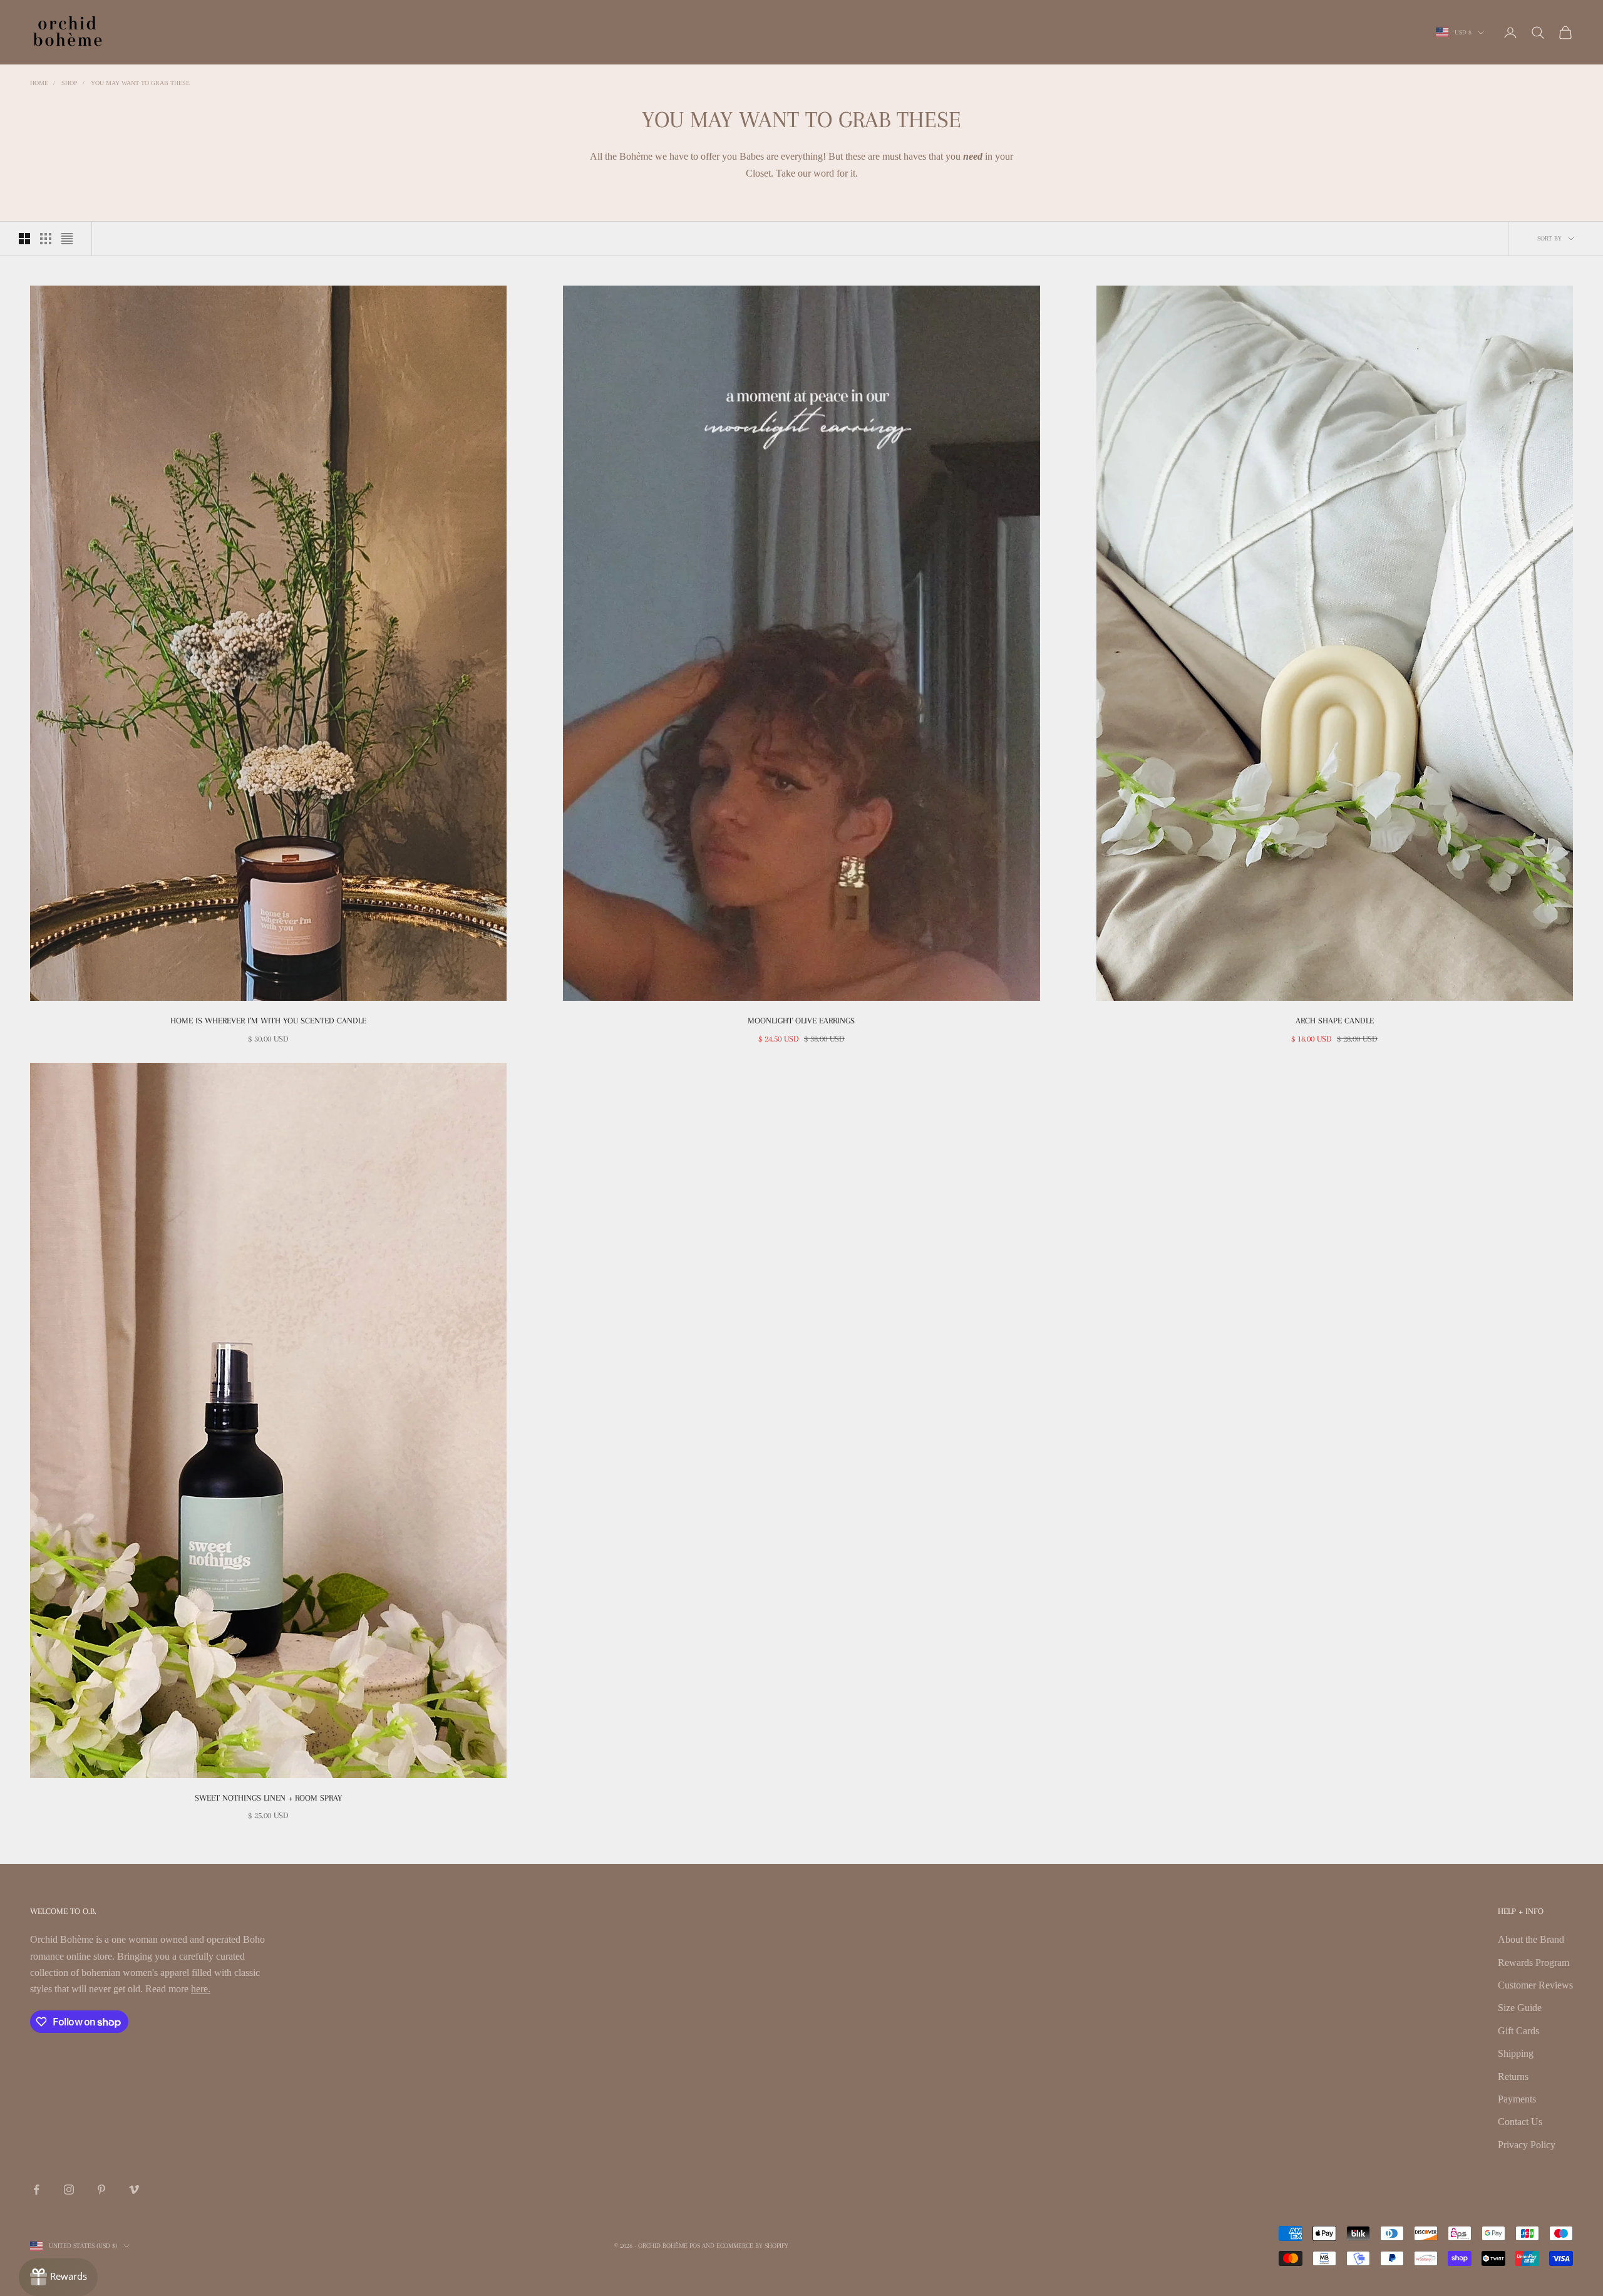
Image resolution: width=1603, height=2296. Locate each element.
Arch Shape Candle (1335, 1021)
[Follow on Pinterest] (101, 2190)
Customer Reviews (1535, 1985)
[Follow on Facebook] (36, 2190)
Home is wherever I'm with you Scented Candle (268, 1021)
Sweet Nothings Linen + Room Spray (268, 1798)
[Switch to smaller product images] (46, 239)
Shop (70, 83)
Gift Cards (1518, 2031)
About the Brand (1531, 1939)
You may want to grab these (140, 83)
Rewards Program (1533, 1962)
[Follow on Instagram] (69, 2190)
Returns (1513, 2076)
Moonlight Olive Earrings (801, 1021)
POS (695, 2246)
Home (39, 83)
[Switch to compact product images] (67, 239)
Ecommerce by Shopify (752, 2246)
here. (201, 1989)
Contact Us (1520, 2122)
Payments (1517, 2099)
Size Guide (1520, 2008)
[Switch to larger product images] (24, 239)
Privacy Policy (1527, 2145)
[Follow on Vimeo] (134, 2190)
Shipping (1516, 2053)
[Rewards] (58, 2277)
